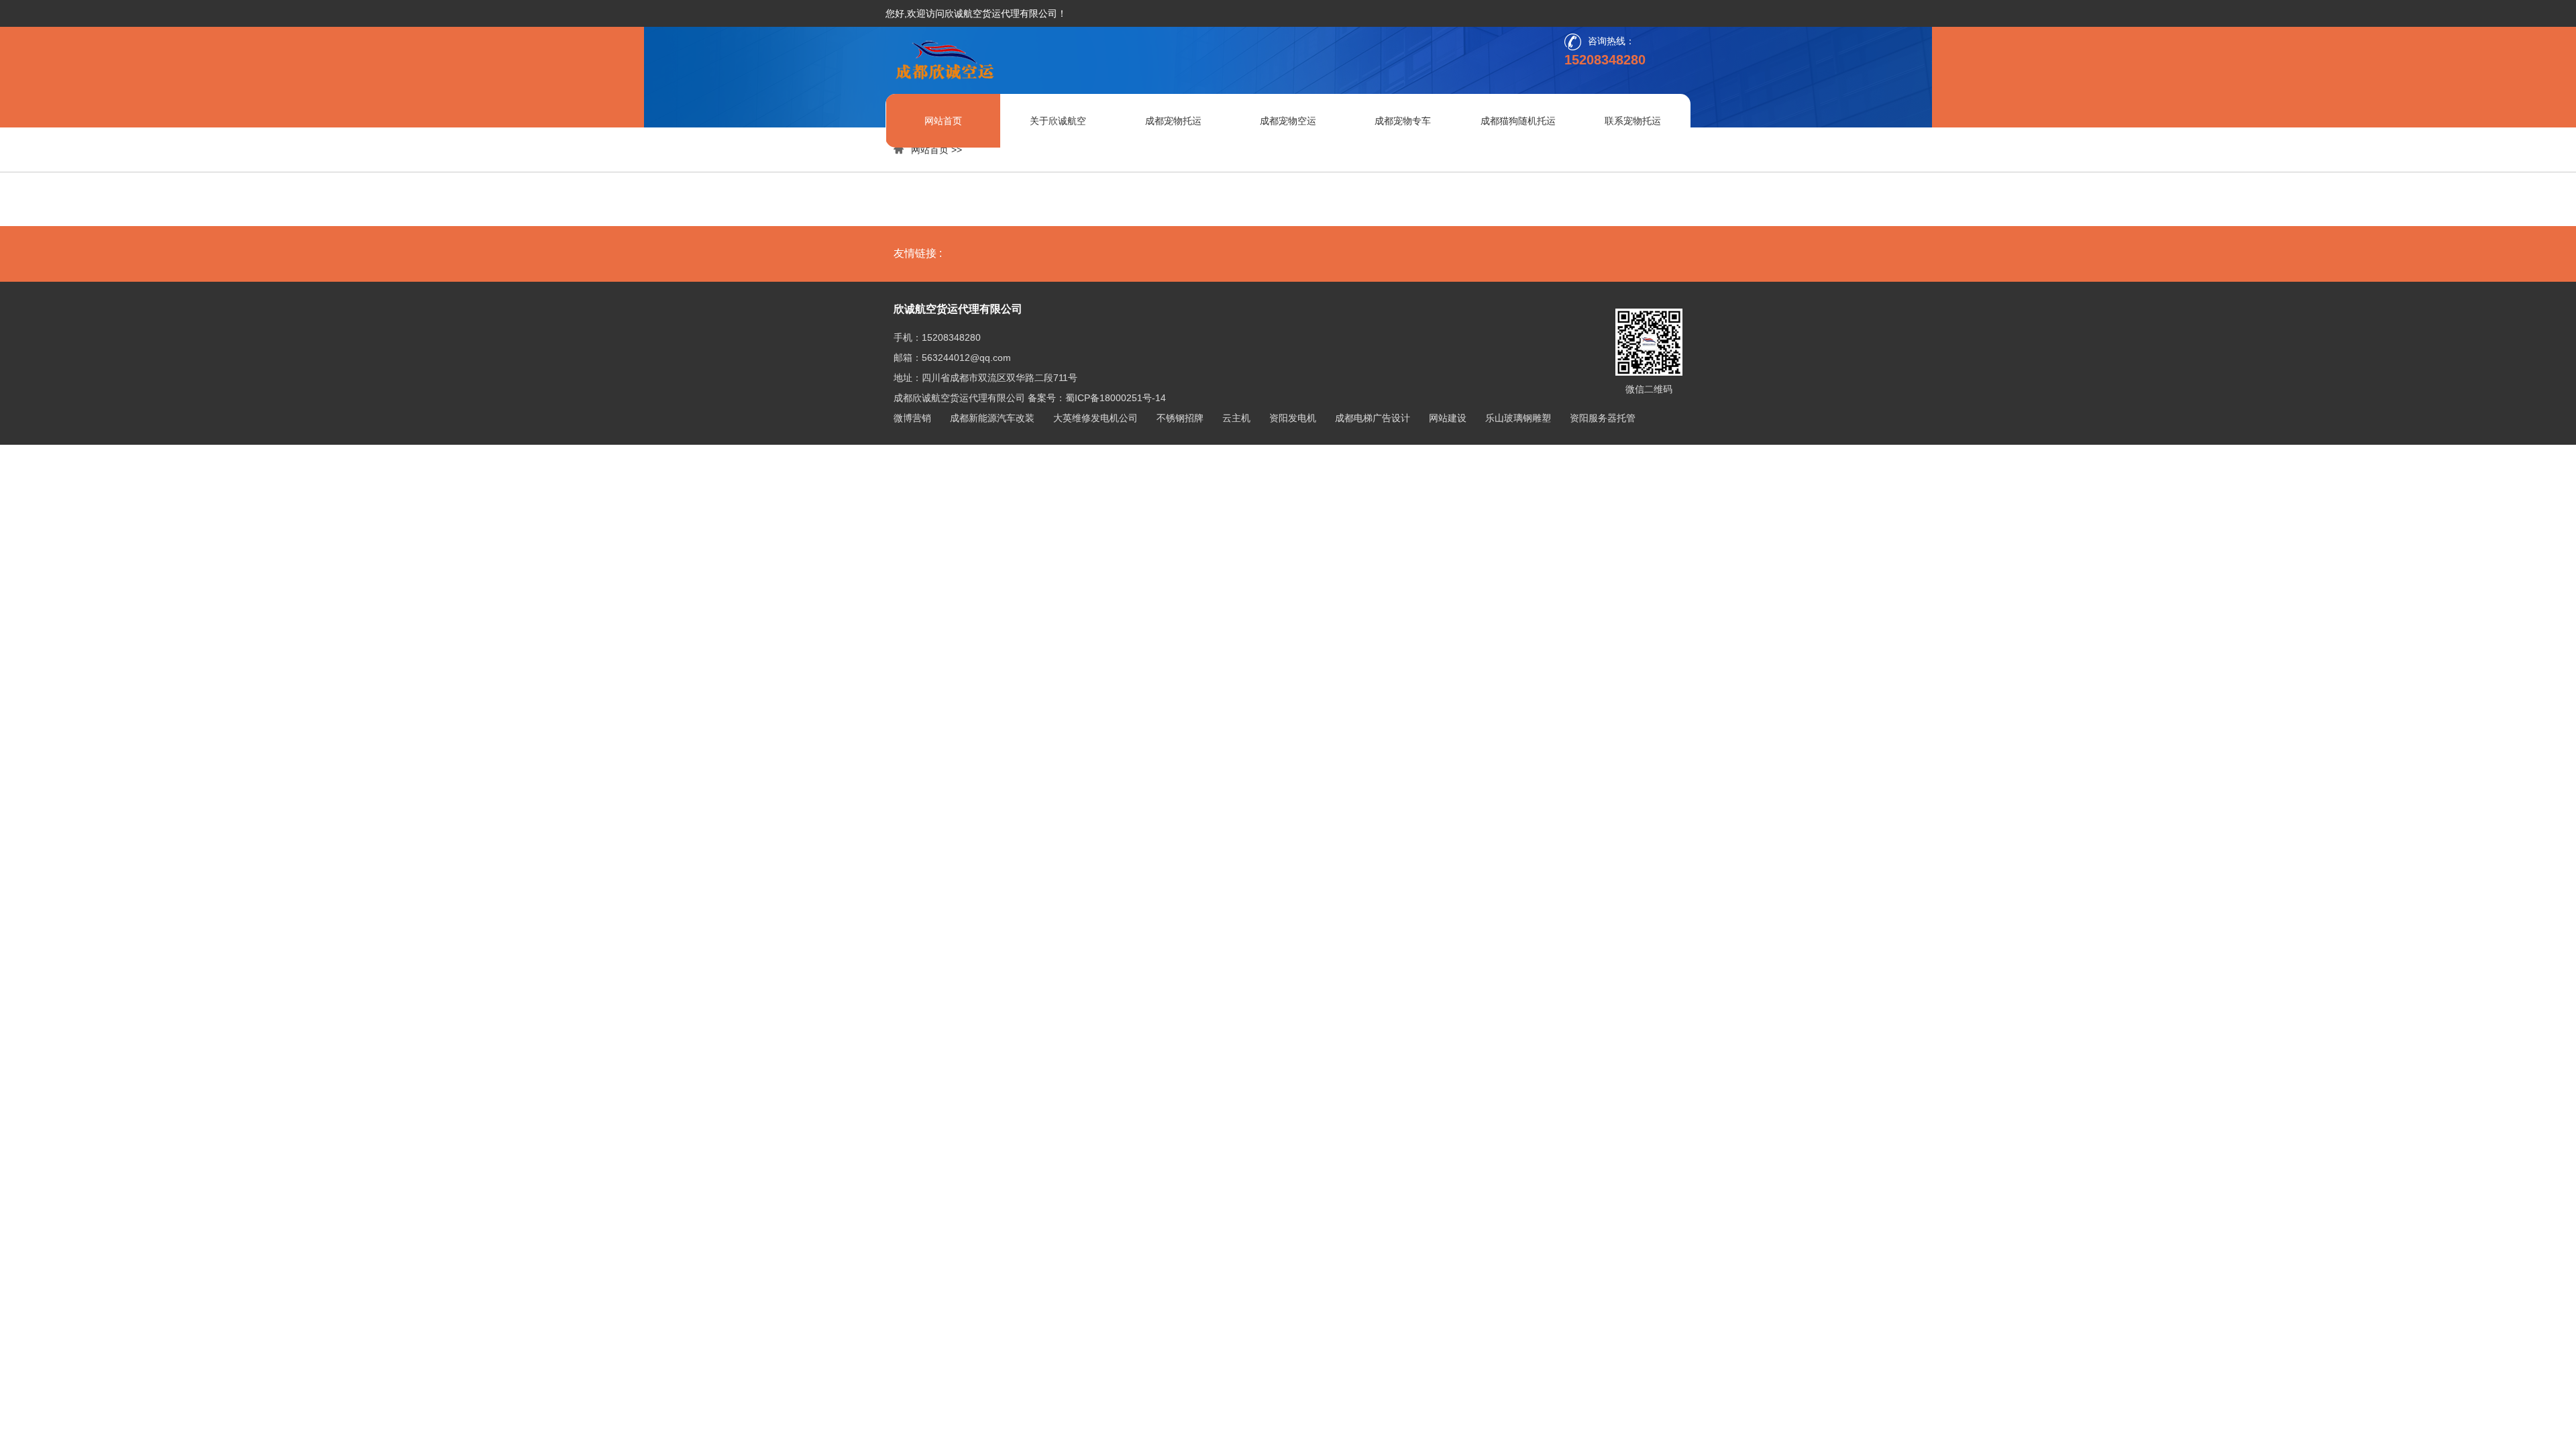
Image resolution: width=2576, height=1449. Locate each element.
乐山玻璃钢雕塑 (1518, 418)
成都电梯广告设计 (1373, 418)
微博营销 (912, 418)
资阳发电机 (1293, 418)
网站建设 (1448, 418)
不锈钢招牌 (1180, 418)
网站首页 (943, 121)
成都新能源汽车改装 (992, 418)
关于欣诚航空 (1058, 121)
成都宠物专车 (1403, 121)
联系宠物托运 (1633, 121)
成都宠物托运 (1173, 121)
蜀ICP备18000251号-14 (1116, 398)
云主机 (1236, 418)
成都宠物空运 (1288, 121)
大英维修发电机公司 (1095, 418)
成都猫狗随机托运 (1518, 121)
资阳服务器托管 (1603, 418)
